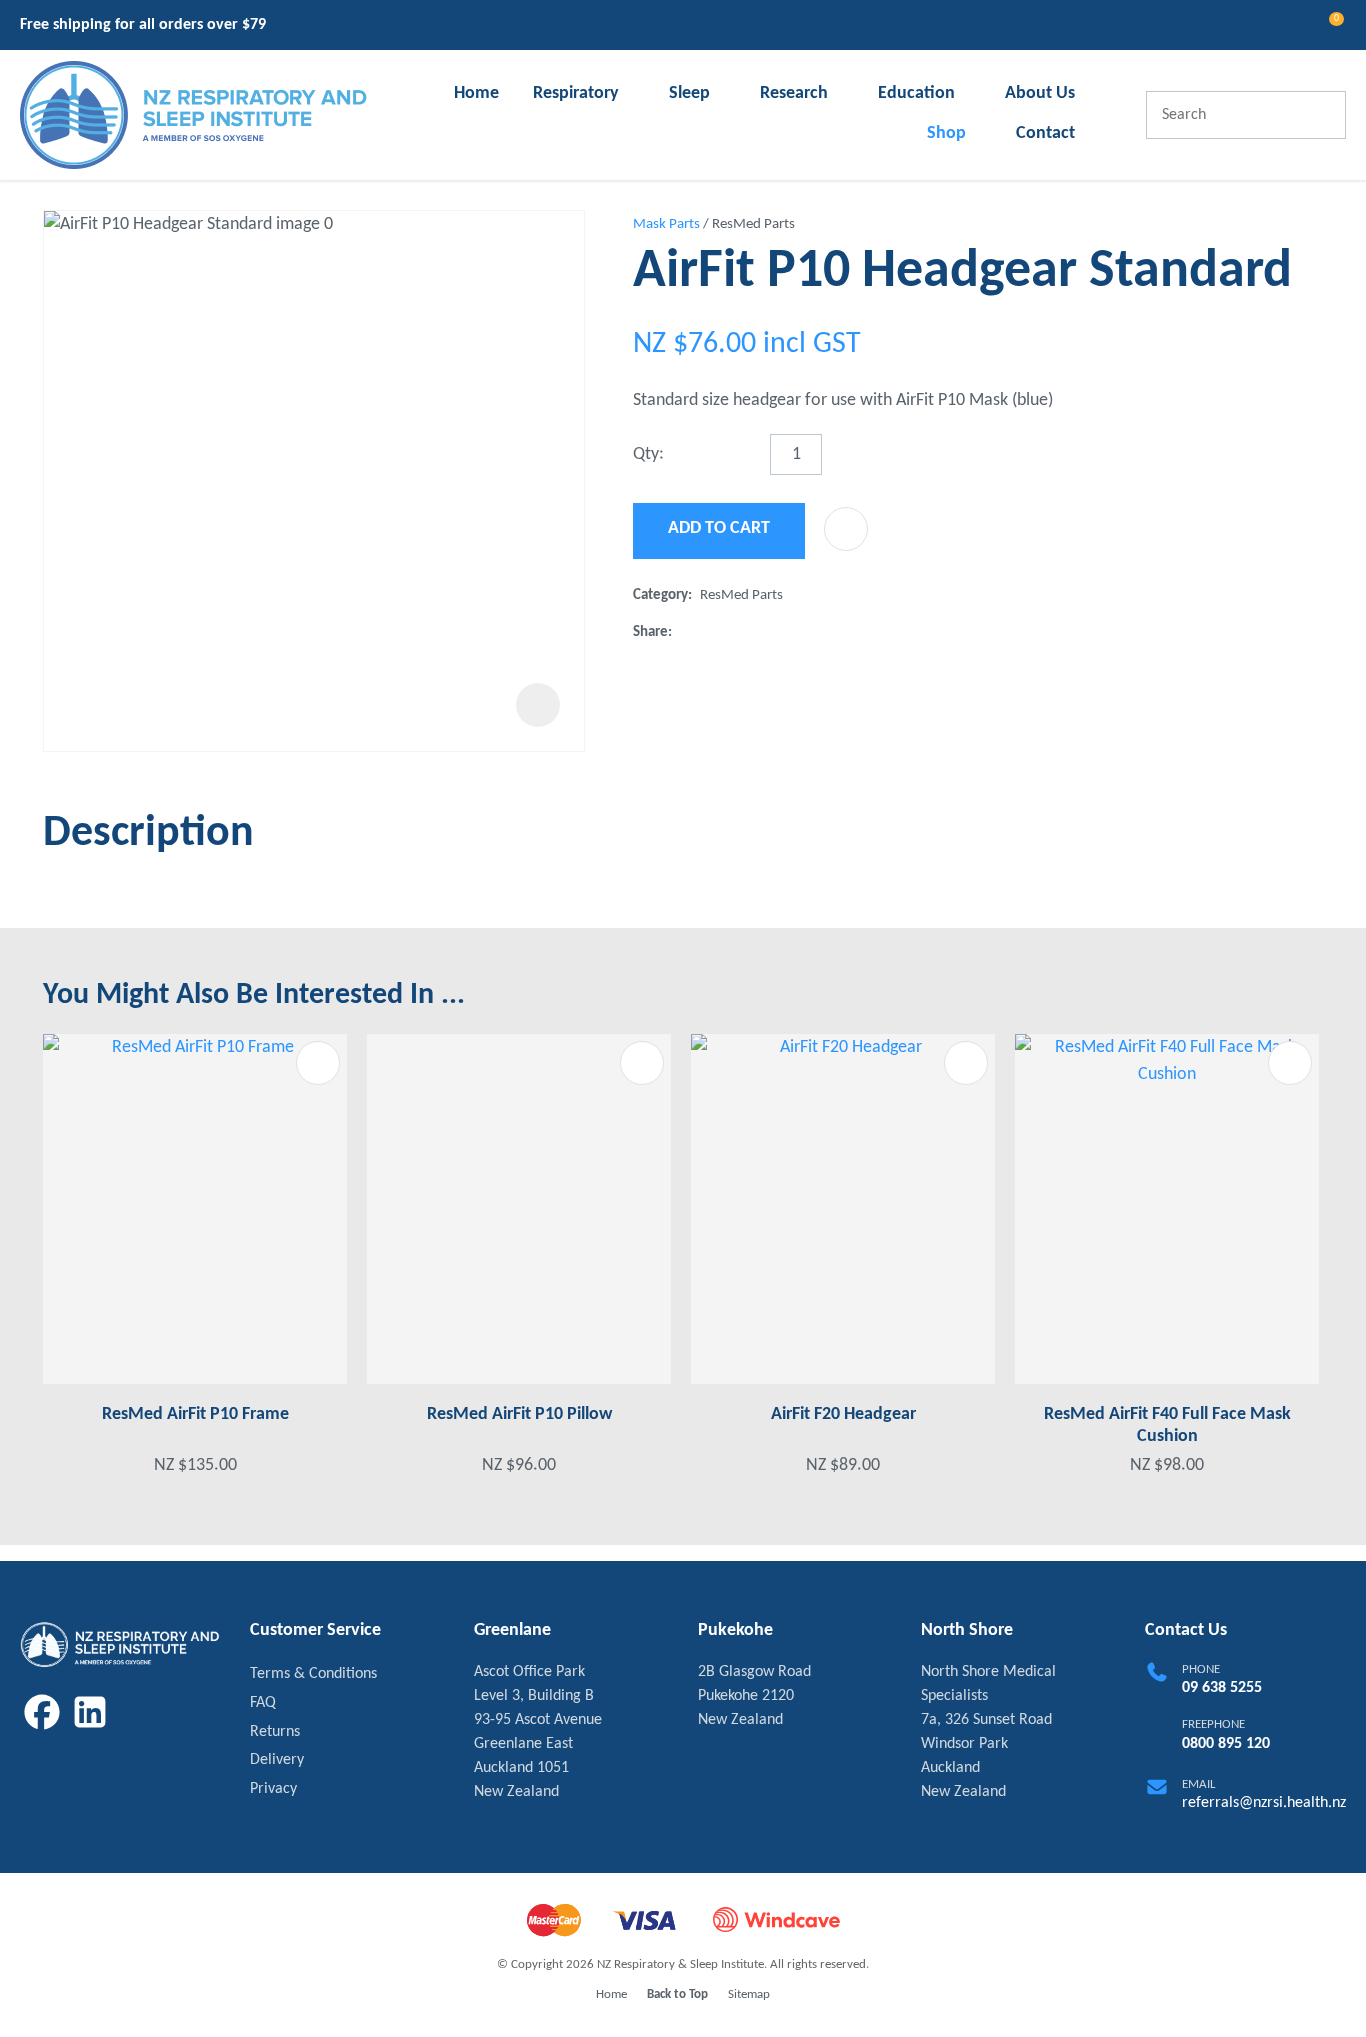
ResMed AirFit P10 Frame (195, 1414)
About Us (1040, 93)
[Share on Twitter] (711, 633)
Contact (1045, 133)
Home (476, 93)
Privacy (273, 1789)
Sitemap (749, 1994)
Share (650, 632)
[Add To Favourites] (846, 529)
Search (1322, 115)
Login (1250, 25)
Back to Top (677, 1994)
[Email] (744, 632)
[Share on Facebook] (684, 632)
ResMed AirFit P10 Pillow (519, 1414)
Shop (946, 133)
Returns (275, 1732)
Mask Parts (666, 224)
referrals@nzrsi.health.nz (1264, 1803)
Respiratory (576, 93)
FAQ (263, 1703)
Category (660, 595)
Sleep (689, 93)
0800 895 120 (1226, 1744)
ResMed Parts (753, 224)
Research (794, 93)
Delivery (277, 1760)
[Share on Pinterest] (776, 633)
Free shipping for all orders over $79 (143, 25)
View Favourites (1287, 27)
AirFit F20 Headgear (843, 1414)
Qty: (648, 454)
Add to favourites (318, 1063)
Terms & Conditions (313, 1674)
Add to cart (719, 528)
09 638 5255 (1222, 1688)
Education (916, 93)
